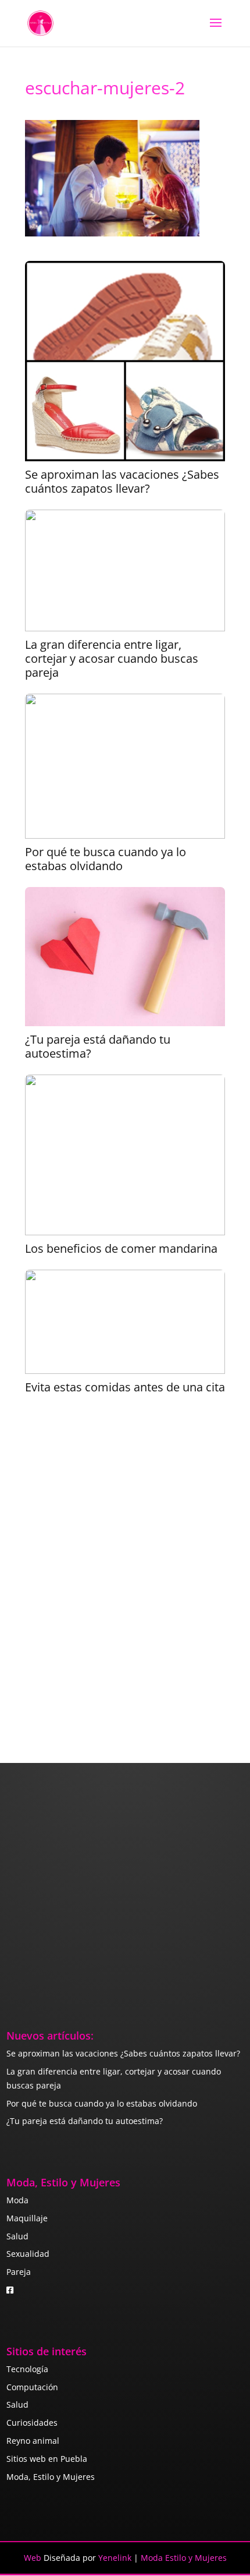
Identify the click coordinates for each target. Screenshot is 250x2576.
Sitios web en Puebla (47, 2459)
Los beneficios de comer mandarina (121, 1249)
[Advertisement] (125, 1568)
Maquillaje (27, 2218)
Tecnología (27, 2369)
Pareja (19, 2272)
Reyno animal (33, 2441)
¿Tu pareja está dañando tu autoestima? (98, 1047)
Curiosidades (32, 2423)
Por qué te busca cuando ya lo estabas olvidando (106, 859)
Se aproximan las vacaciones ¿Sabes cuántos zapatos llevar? (122, 482)
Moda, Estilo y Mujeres (51, 2477)
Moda (17, 2200)
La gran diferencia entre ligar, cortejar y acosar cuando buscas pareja (112, 659)
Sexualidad (28, 2254)
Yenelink (115, 2558)
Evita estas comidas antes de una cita (125, 1387)
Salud (17, 2236)
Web (33, 2558)
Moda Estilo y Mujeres (184, 2558)
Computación (32, 2387)
